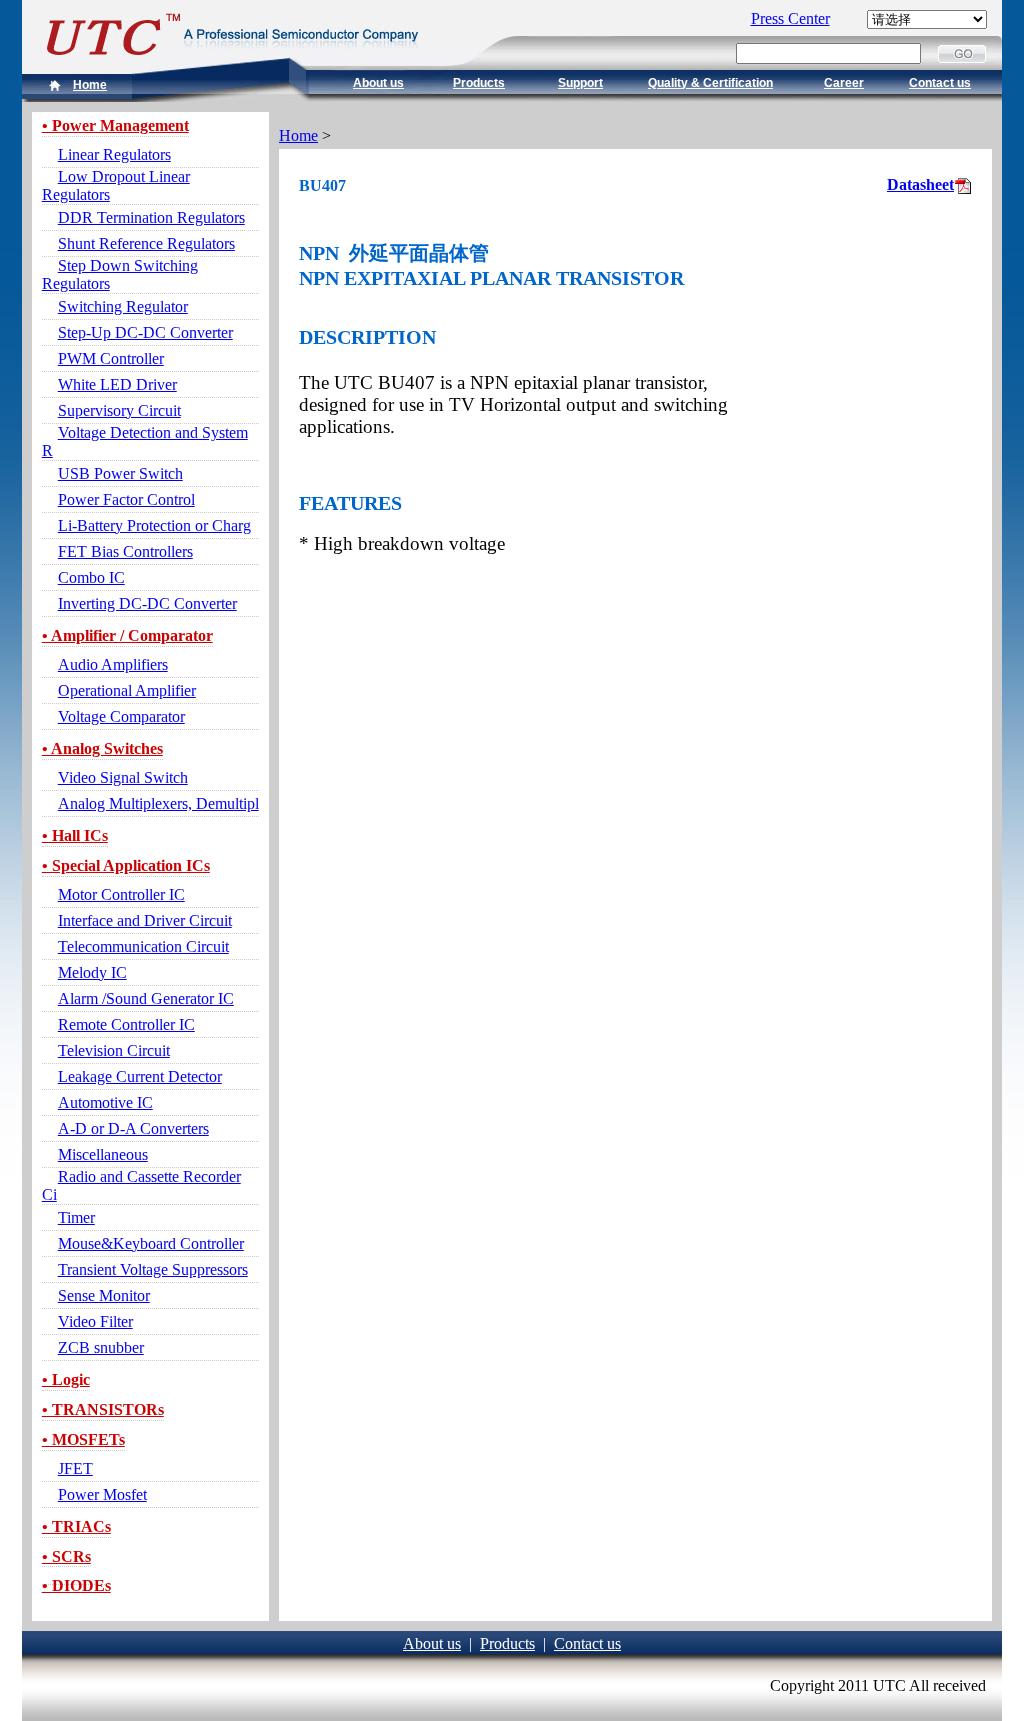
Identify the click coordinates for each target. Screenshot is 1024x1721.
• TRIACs (76, 1526)
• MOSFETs (83, 1439)
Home (90, 85)
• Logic (66, 1379)
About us (378, 83)
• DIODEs (76, 1585)
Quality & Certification (710, 83)
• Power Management (115, 125)
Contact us (940, 83)
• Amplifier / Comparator (127, 635)
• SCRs (66, 1556)
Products (479, 83)
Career (844, 83)
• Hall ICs (75, 835)
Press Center (790, 18)
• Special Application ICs (126, 865)
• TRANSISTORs (103, 1409)
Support (580, 83)
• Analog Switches (102, 748)
